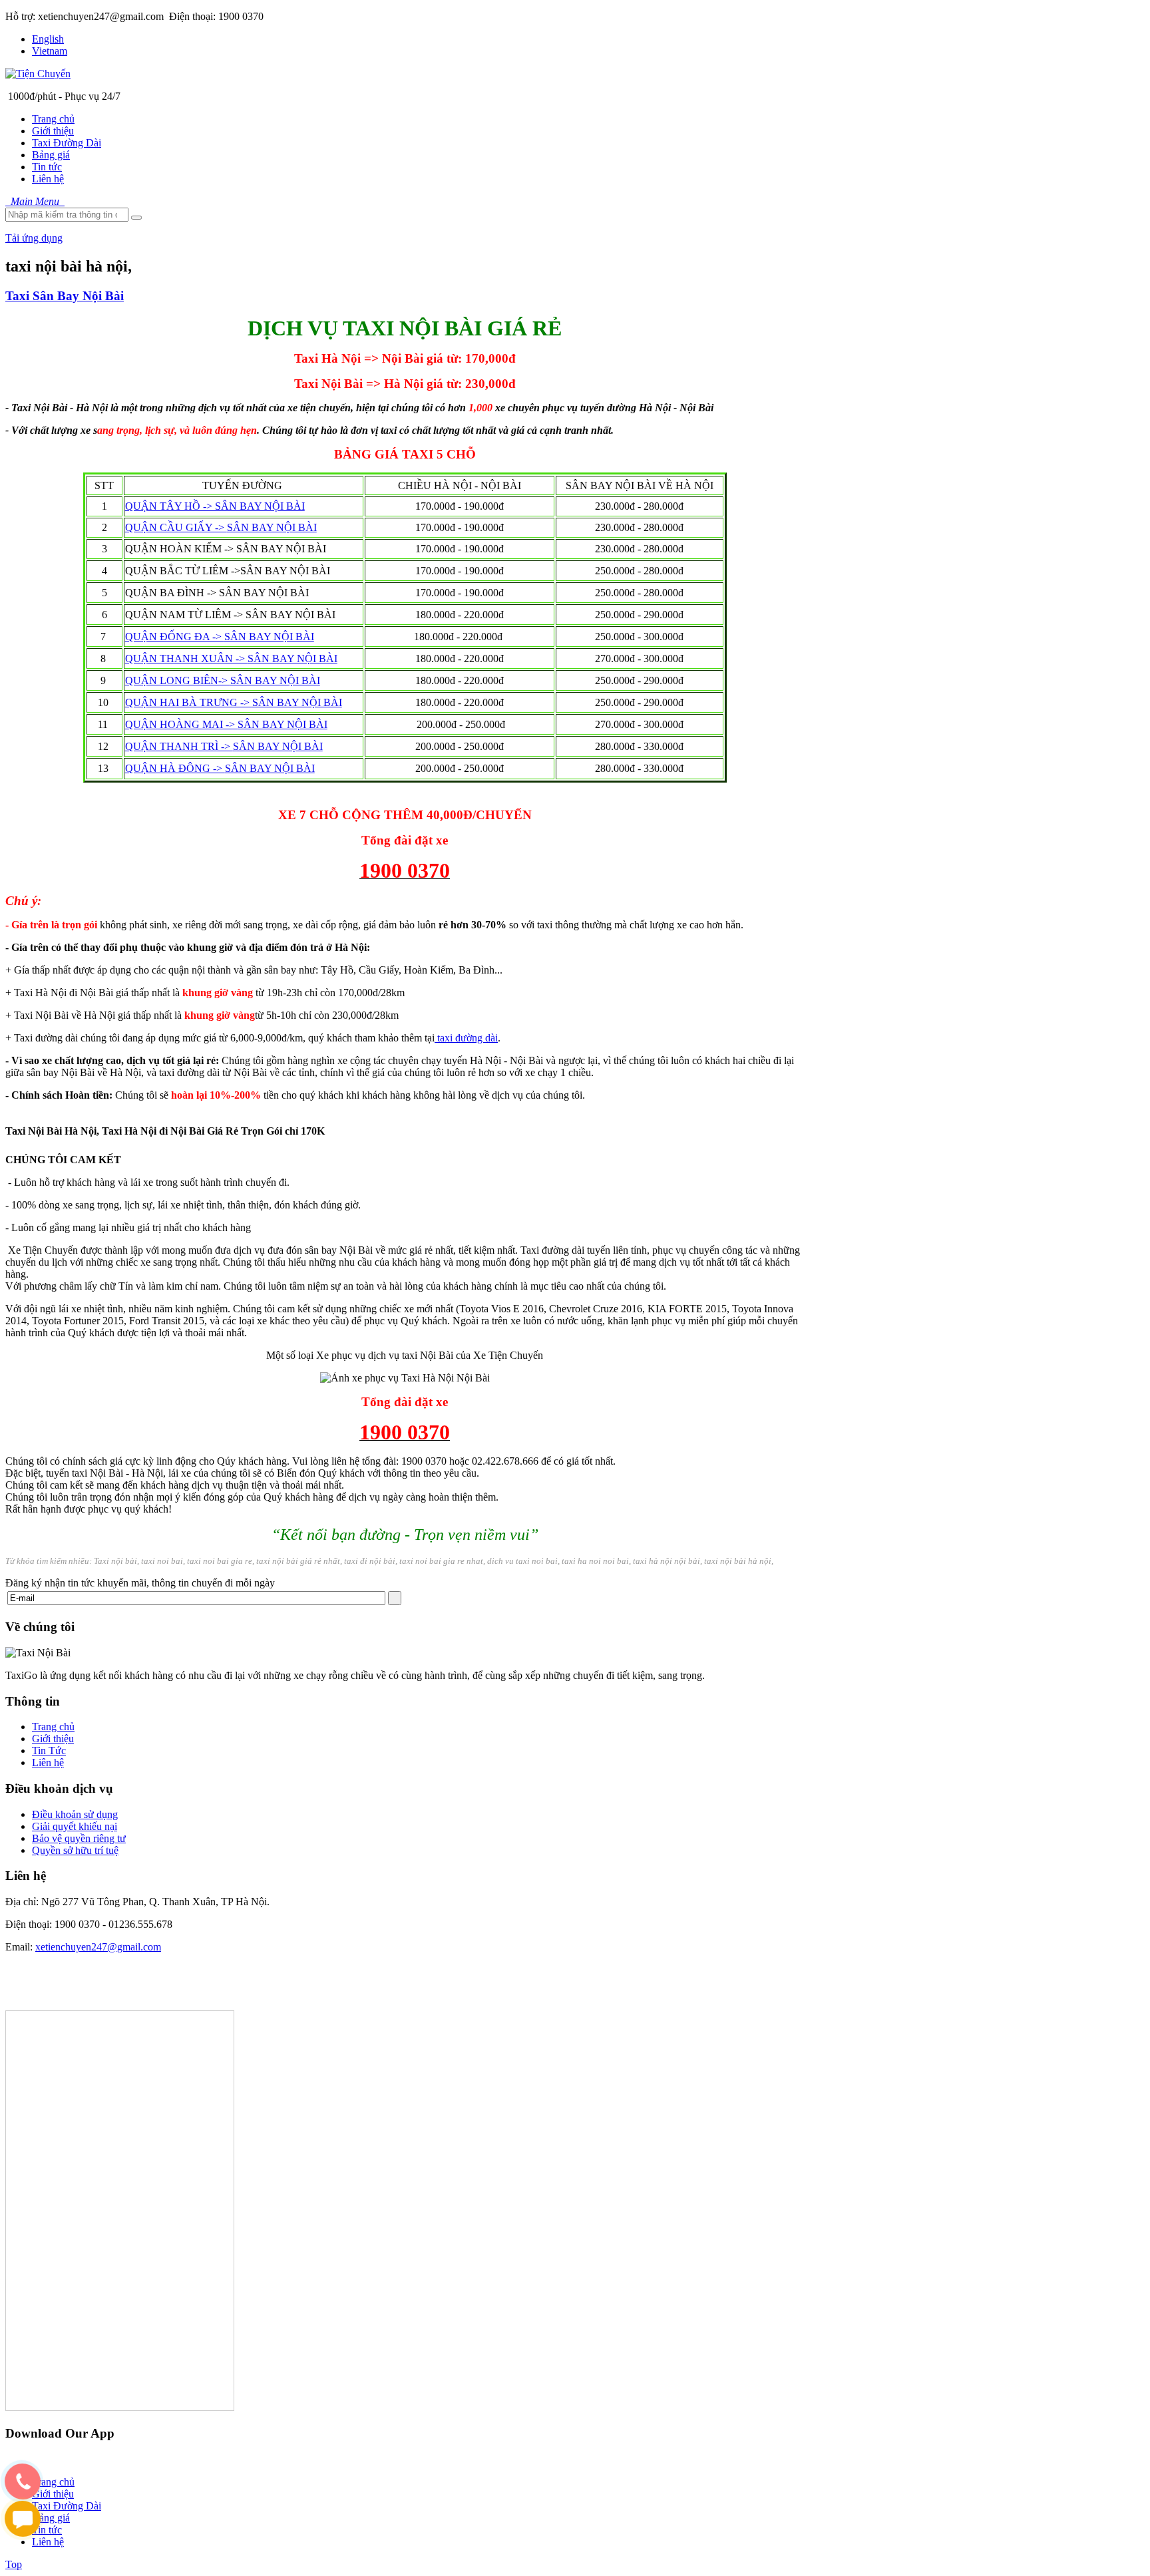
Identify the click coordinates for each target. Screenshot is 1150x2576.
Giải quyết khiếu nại (75, 1826)
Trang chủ (53, 1727)
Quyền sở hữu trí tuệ (75, 1850)
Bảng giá (51, 2518)
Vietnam (50, 51)
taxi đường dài (466, 1038)
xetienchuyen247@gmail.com (98, 1947)
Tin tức (47, 2530)
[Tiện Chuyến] (38, 74)
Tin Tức (49, 1750)
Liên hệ (48, 1762)
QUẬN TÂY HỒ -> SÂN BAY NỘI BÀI (215, 506)
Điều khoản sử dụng (75, 1814)
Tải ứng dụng (34, 238)
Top (14, 2564)
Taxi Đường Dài (67, 2506)
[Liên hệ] (23, 2532)
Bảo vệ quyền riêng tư (79, 1838)
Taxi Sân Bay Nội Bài (65, 296)
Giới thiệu (53, 1739)
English (48, 39)
